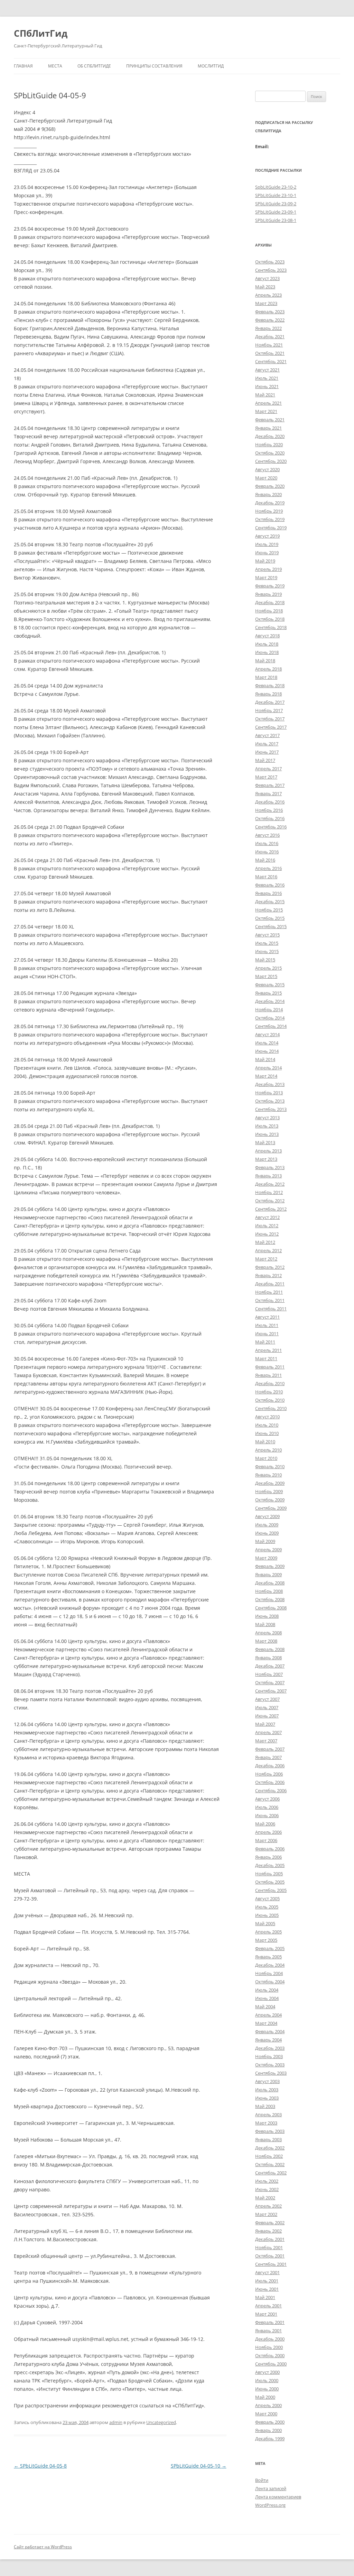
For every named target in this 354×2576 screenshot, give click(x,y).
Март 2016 (266, 877)
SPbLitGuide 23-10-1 (276, 195)
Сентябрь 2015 (271, 926)
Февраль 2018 (270, 685)
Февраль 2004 (270, 2031)
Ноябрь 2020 (269, 445)
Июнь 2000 (267, 2389)
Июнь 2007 (267, 1716)
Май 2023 (265, 287)
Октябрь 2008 (270, 1599)
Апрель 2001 (268, 2306)
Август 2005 (267, 1899)
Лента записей (271, 2488)
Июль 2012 (267, 1226)
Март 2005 (266, 1940)
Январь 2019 (268, 594)
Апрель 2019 (268, 569)
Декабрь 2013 (270, 1084)
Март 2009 (266, 1558)
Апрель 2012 (268, 1250)
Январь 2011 (268, 1375)
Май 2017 (265, 760)
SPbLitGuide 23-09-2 (276, 204)
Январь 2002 (268, 2231)
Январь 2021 (268, 428)
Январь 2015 (268, 993)
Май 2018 (265, 661)
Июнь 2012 (267, 1234)
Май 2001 (265, 2297)
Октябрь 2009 (270, 1500)
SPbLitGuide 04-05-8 (40, 2466)
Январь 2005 (268, 1957)
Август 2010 (267, 1417)
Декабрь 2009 (270, 1483)
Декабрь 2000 (270, 2339)
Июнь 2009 (267, 1533)
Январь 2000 (268, 2430)
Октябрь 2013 (270, 1101)
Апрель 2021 (268, 403)
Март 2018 (266, 677)
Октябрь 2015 (270, 918)
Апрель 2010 (268, 1450)
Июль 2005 (267, 1907)
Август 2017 (267, 735)
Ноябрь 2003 (269, 2056)
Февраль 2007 (270, 1749)
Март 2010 (266, 1458)
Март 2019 (266, 577)
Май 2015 (265, 960)
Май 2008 (265, 1624)
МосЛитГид (211, 66)
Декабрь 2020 (270, 436)
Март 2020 (266, 478)
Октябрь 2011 (270, 1300)
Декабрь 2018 (270, 602)
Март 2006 (266, 1840)
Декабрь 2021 (270, 336)
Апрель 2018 (268, 669)
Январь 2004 (268, 2040)
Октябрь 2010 (270, 1400)
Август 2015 (267, 935)
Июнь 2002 (267, 2189)
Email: (262, 146)
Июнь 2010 (267, 1433)
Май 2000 (265, 2397)
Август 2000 (267, 2372)
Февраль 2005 (270, 1948)
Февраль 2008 (270, 1649)
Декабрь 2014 (270, 1001)
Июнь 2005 (267, 1915)
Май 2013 (265, 1142)
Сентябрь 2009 (271, 1508)
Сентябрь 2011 (271, 1309)
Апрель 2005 (268, 1932)
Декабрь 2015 (270, 901)
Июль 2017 (267, 744)
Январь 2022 (268, 328)
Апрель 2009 (268, 1550)
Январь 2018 (268, 694)
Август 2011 (267, 1317)
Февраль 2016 (270, 885)
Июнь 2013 (267, 1134)
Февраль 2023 (270, 312)
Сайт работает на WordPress (43, 2547)
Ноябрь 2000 (269, 2347)
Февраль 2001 (270, 2322)
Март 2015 (266, 976)
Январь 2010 (268, 1475)
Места (55, 66)
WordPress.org (270, 2505)
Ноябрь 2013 (269, 1093)
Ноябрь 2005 (269, 1874)
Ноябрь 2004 (269, 1973)
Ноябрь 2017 (269, 710)
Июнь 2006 (267, 1815)
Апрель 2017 (268, 769)
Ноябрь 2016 (269, 810)
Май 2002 (265, 2198)
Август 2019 (267, 536)
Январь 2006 (268, 1857)
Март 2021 (266, 411)
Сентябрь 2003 (271, 2073)
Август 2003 (267, 2081)
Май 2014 (265, 1059)
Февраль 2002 (270, 2223)
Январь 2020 (268, 494)
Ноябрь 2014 (269, 1009)
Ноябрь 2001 (269, 2247)
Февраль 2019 (270, 586)
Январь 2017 (268, 793)
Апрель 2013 (268, 1151)
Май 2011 (265, 1342)
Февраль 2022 (270, 320)
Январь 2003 (268, 2139)
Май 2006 (265, 1824)
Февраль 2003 (270, 2131)
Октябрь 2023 (270, 262)
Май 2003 (265, 2106)
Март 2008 (266, 1641)
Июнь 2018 (267, 652)
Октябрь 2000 (270, 2355)
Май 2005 (265, 1923)
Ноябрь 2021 (269, 345)
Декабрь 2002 (270, 2148)
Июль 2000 (267, 2380)
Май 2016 (265, 860)
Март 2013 (266, 1159)
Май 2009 (265, 1541)
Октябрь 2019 (270, 519)
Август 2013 (267, 1118)
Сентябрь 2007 (271, 1691)
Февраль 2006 (270, 1849)
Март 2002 (266, 2214)
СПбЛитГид (41, 33)
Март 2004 (266, 2023)
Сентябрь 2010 (271, 1408)
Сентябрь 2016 (271, 827)
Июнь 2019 (267, 553)
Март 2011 (266, 1358)
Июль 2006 (267, 1807)
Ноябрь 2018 (269, 611)
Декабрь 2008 (270, 1583)
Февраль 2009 (270, 1566)
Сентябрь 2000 (271, 2364)
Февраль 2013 (270, 1167)
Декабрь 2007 (270, 1666)
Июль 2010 (267, 1425)
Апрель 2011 (268, 1350)
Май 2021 (265, 395)
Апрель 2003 (268, 2115)
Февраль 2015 (270, 985)
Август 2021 (267, 370)
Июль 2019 (267, 544)
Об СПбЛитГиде (94, 66)
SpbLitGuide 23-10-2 (276, 187)
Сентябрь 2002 (271, 2173)
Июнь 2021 (267, 386)
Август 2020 (267, 469)
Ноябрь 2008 (269, 1591)
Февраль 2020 (270, 486)
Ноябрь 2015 (269, 910)
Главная (23, 66)
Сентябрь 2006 (271, 1790)
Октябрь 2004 (270, 1982)
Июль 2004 (267, 1990)
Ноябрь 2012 (269, 1192)
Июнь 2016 (267, 852)
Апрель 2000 (268, 2405)
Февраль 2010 (270, 1466)
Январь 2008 (268, 1658)
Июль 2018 (267, 644)
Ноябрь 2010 (269, 1392)
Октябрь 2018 (270, 619)
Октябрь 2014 (270, 1018)
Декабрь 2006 (270, 1766)
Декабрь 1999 (270, 2439)
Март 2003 (266, 2123)
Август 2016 (267, 835)
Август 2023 (267, 278)
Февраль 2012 (270, 1267)
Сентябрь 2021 (271, 361)
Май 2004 (265, 2007)
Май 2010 (265, 1442)
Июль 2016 (267, 843)
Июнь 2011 (267, 1334)
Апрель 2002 (268, 2206)
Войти (262, 2480)
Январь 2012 (268, 1275)
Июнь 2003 (267, 2098)
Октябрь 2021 (270, 353)
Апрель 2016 (268, 868)
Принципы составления (154, 66)
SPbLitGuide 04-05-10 (199, 2466)
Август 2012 (267, 1217)
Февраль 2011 (270, 1367)
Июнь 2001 (267, 2289)
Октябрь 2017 (270, 719)
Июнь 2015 (267, 951)
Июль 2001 (267, 2281)
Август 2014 (267, 1034)
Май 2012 (265, 1242)
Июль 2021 (267, 378)
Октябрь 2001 (270, 2256)
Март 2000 (266, 2414)
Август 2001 (267, 2272)
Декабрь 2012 (270, 1184)
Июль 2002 (267, 2181)
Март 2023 (266, 303)
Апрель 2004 (268, 2015)
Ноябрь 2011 (269, 1292)
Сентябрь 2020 (271, 461)
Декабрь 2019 (270, 503)
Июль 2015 (267, 943)
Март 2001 (266, 2314)
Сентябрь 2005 (271, 1890)
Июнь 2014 (267, 1051)
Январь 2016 (268, 893)
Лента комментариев (278, 2497)
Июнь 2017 (267, 752)
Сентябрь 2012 (271, 1209)
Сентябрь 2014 (271, 1026)
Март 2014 (266, 1076)
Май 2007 (265, 1724)
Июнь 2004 (267, 1998)
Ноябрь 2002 (269, 2156)
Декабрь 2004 (270, 1965)
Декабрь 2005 (270, 1865)
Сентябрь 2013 (271, 1109)
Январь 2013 (268, 1176)
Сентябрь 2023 (271, 270)
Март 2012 (266, 1259)
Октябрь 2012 (270, 1201)
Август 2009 (267, 1516)
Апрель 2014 (268, 1068)
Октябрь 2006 (270, 1782)
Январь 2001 (268, 2331)
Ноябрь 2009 (269, 1491)
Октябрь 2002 (270, 2164)
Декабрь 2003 (270, 2048)
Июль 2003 (267, 2090)
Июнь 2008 (267, 1616)
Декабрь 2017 (270, 702)
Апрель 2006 (268, 1832)
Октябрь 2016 (270, 818)
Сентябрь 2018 (271, 627)
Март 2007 (266, 1741)
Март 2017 (266, 777)
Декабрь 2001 (270, 2239)
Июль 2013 (267, 1126)
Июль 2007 (267, 1707)
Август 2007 (267, 1699)
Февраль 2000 (270, 2422)
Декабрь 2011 (270, 1284)
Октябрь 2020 (270, 453)
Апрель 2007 (268, 1732)
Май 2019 (265, 561)
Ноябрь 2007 (269, 1674)
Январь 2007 (268, 1757)
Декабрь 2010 (270, 1383)
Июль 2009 (267, 1525)
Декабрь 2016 (270, 802)
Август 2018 (267, 636)
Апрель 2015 (268, 968)
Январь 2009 (268, 1574)
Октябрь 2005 (270, 1882)
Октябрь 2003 (270, 2065)
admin (116, 2422)
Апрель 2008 (268, 1633)
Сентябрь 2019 (271, 528)
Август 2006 (267, 1799)
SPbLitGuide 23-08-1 (276, 220)
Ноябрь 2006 (269, 1774)
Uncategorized (161, 2422)
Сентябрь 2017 (271, 727)
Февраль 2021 (270, 420)
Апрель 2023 (268, 295)
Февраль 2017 (270, 785)
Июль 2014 (267, 1043)
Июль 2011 (267, 1325)
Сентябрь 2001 (271, 2264)
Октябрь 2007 (270, 1682)
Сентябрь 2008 (271, 1608)
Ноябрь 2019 (269, 511)
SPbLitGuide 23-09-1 (276, 212)
